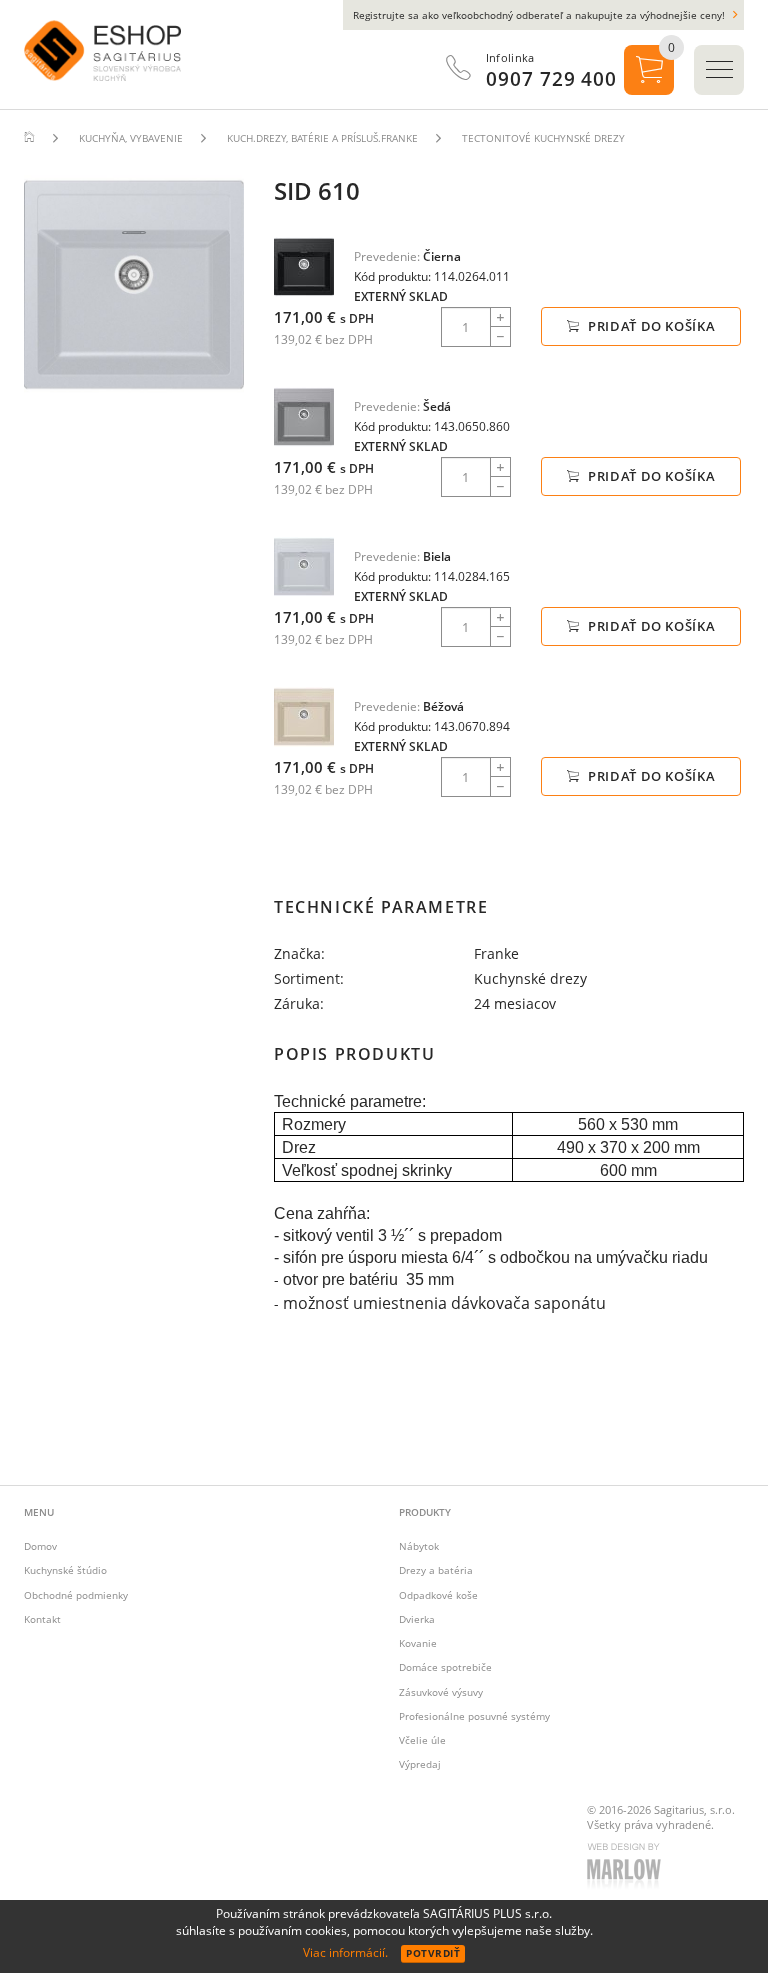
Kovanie (418, 1643)
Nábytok (419, 1546)
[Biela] (304, 566)
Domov (40, 1546)
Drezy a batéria (436, 1570)
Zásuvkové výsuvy (441, 1692)
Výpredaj (420, 1764)
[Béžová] (304, 716)
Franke (496, 953)
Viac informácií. (345, 1952)
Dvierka (417, 1619)
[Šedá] (304, 416)
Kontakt (42, 1619)
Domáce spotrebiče (445, 1667)
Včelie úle (422, 1740)
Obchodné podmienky (76, 1595)
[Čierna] (304, 266)
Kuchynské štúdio (65, 1570)
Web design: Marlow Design (627, 1868)
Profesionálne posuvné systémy (474, 1716)
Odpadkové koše (438, 1595)
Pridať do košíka (649, 326)
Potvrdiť (433, 1953)
